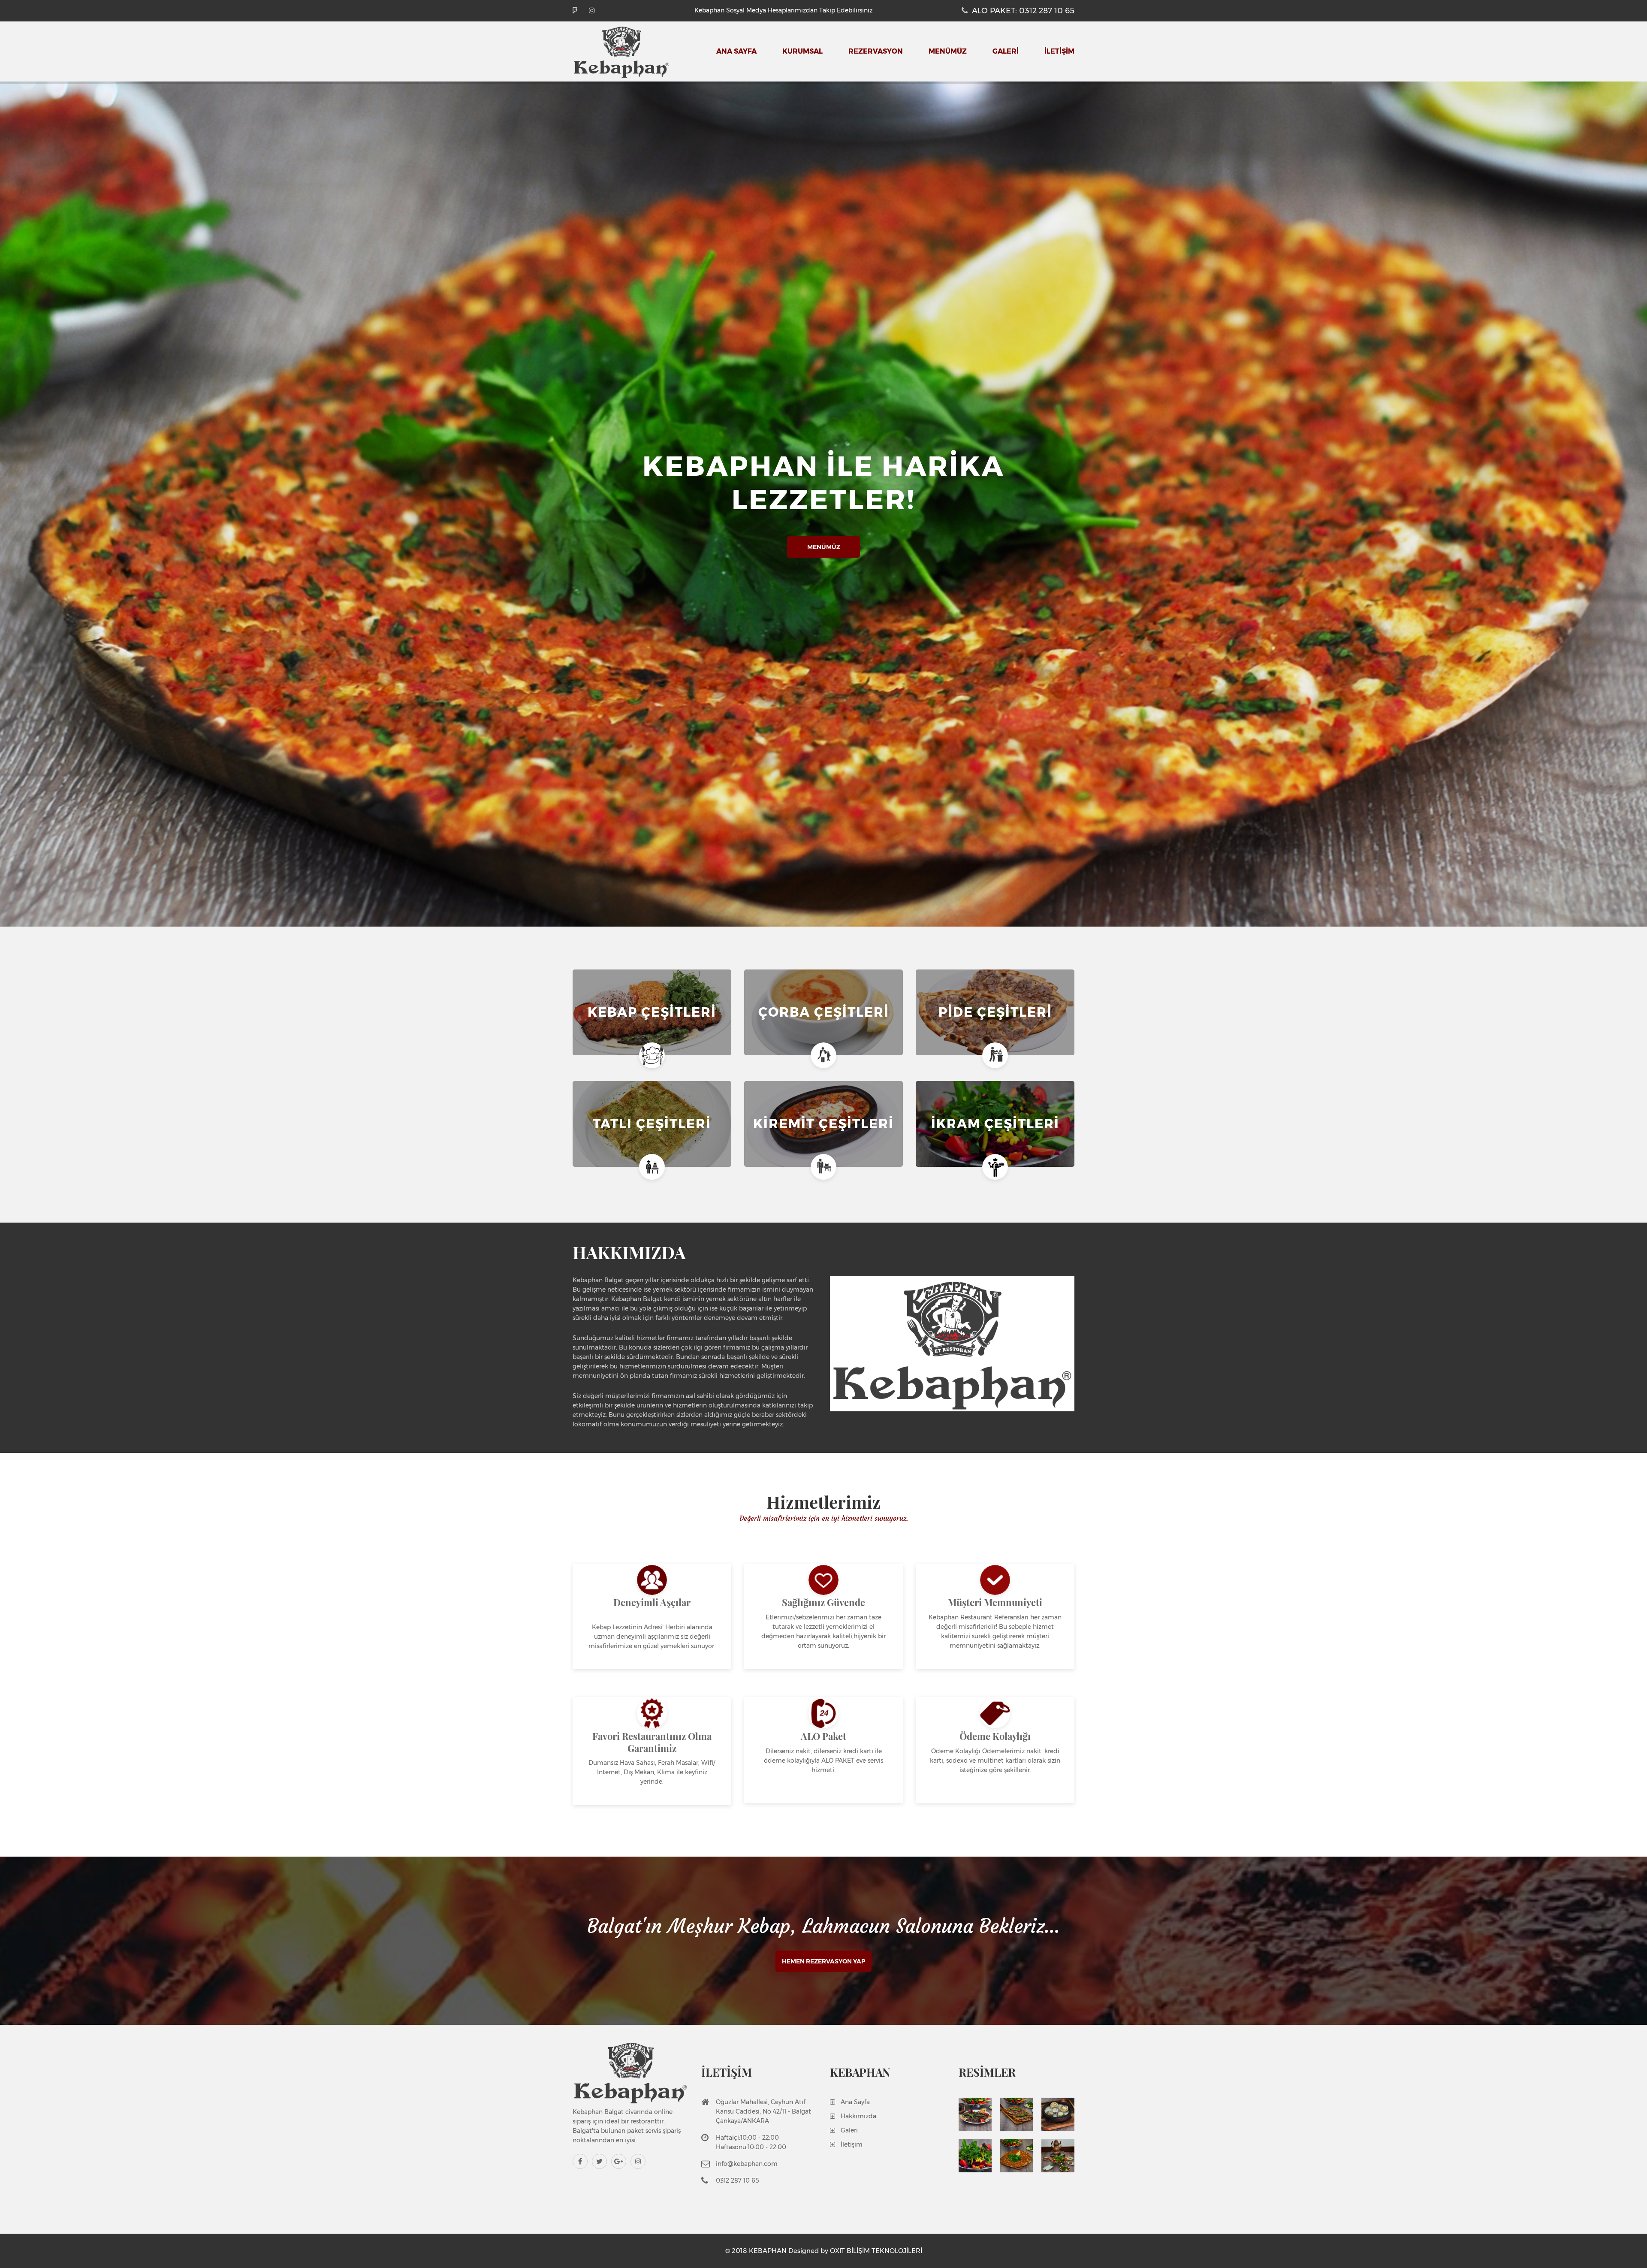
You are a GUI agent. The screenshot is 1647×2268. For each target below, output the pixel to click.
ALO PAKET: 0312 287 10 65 (1023, 11)
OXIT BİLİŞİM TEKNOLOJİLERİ (876, 2251)
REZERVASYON (876, 51)
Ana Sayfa (736, 51)
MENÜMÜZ (824, 547)
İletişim (852, 2144)
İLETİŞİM (1059, 51)
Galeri (849, 2130)
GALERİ (1006, 51)
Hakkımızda (858, 2116)
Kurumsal (802, 51)
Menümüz (948, 51)
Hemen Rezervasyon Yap (823, 1961)
